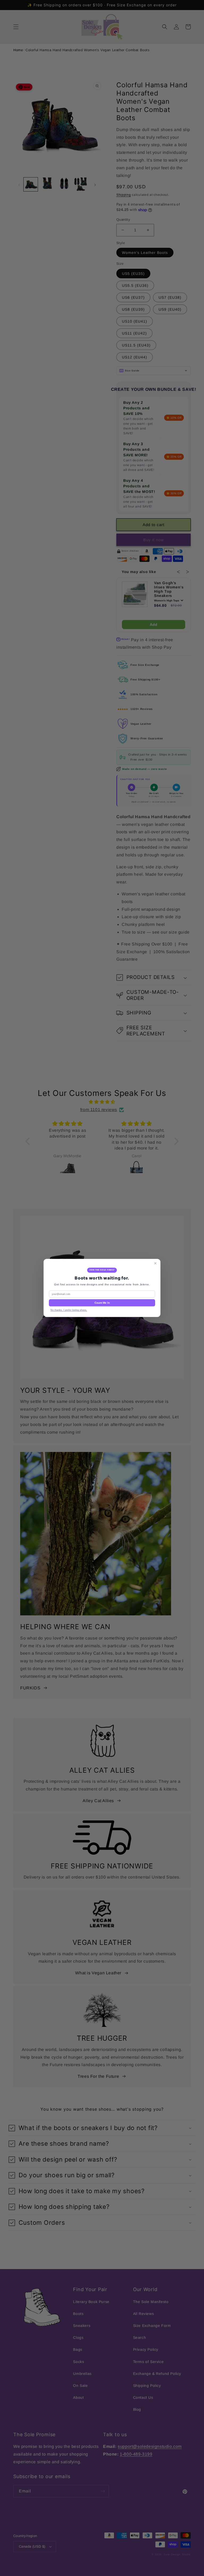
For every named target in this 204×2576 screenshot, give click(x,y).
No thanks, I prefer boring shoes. (69, 1310)
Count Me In (102, 1303)
